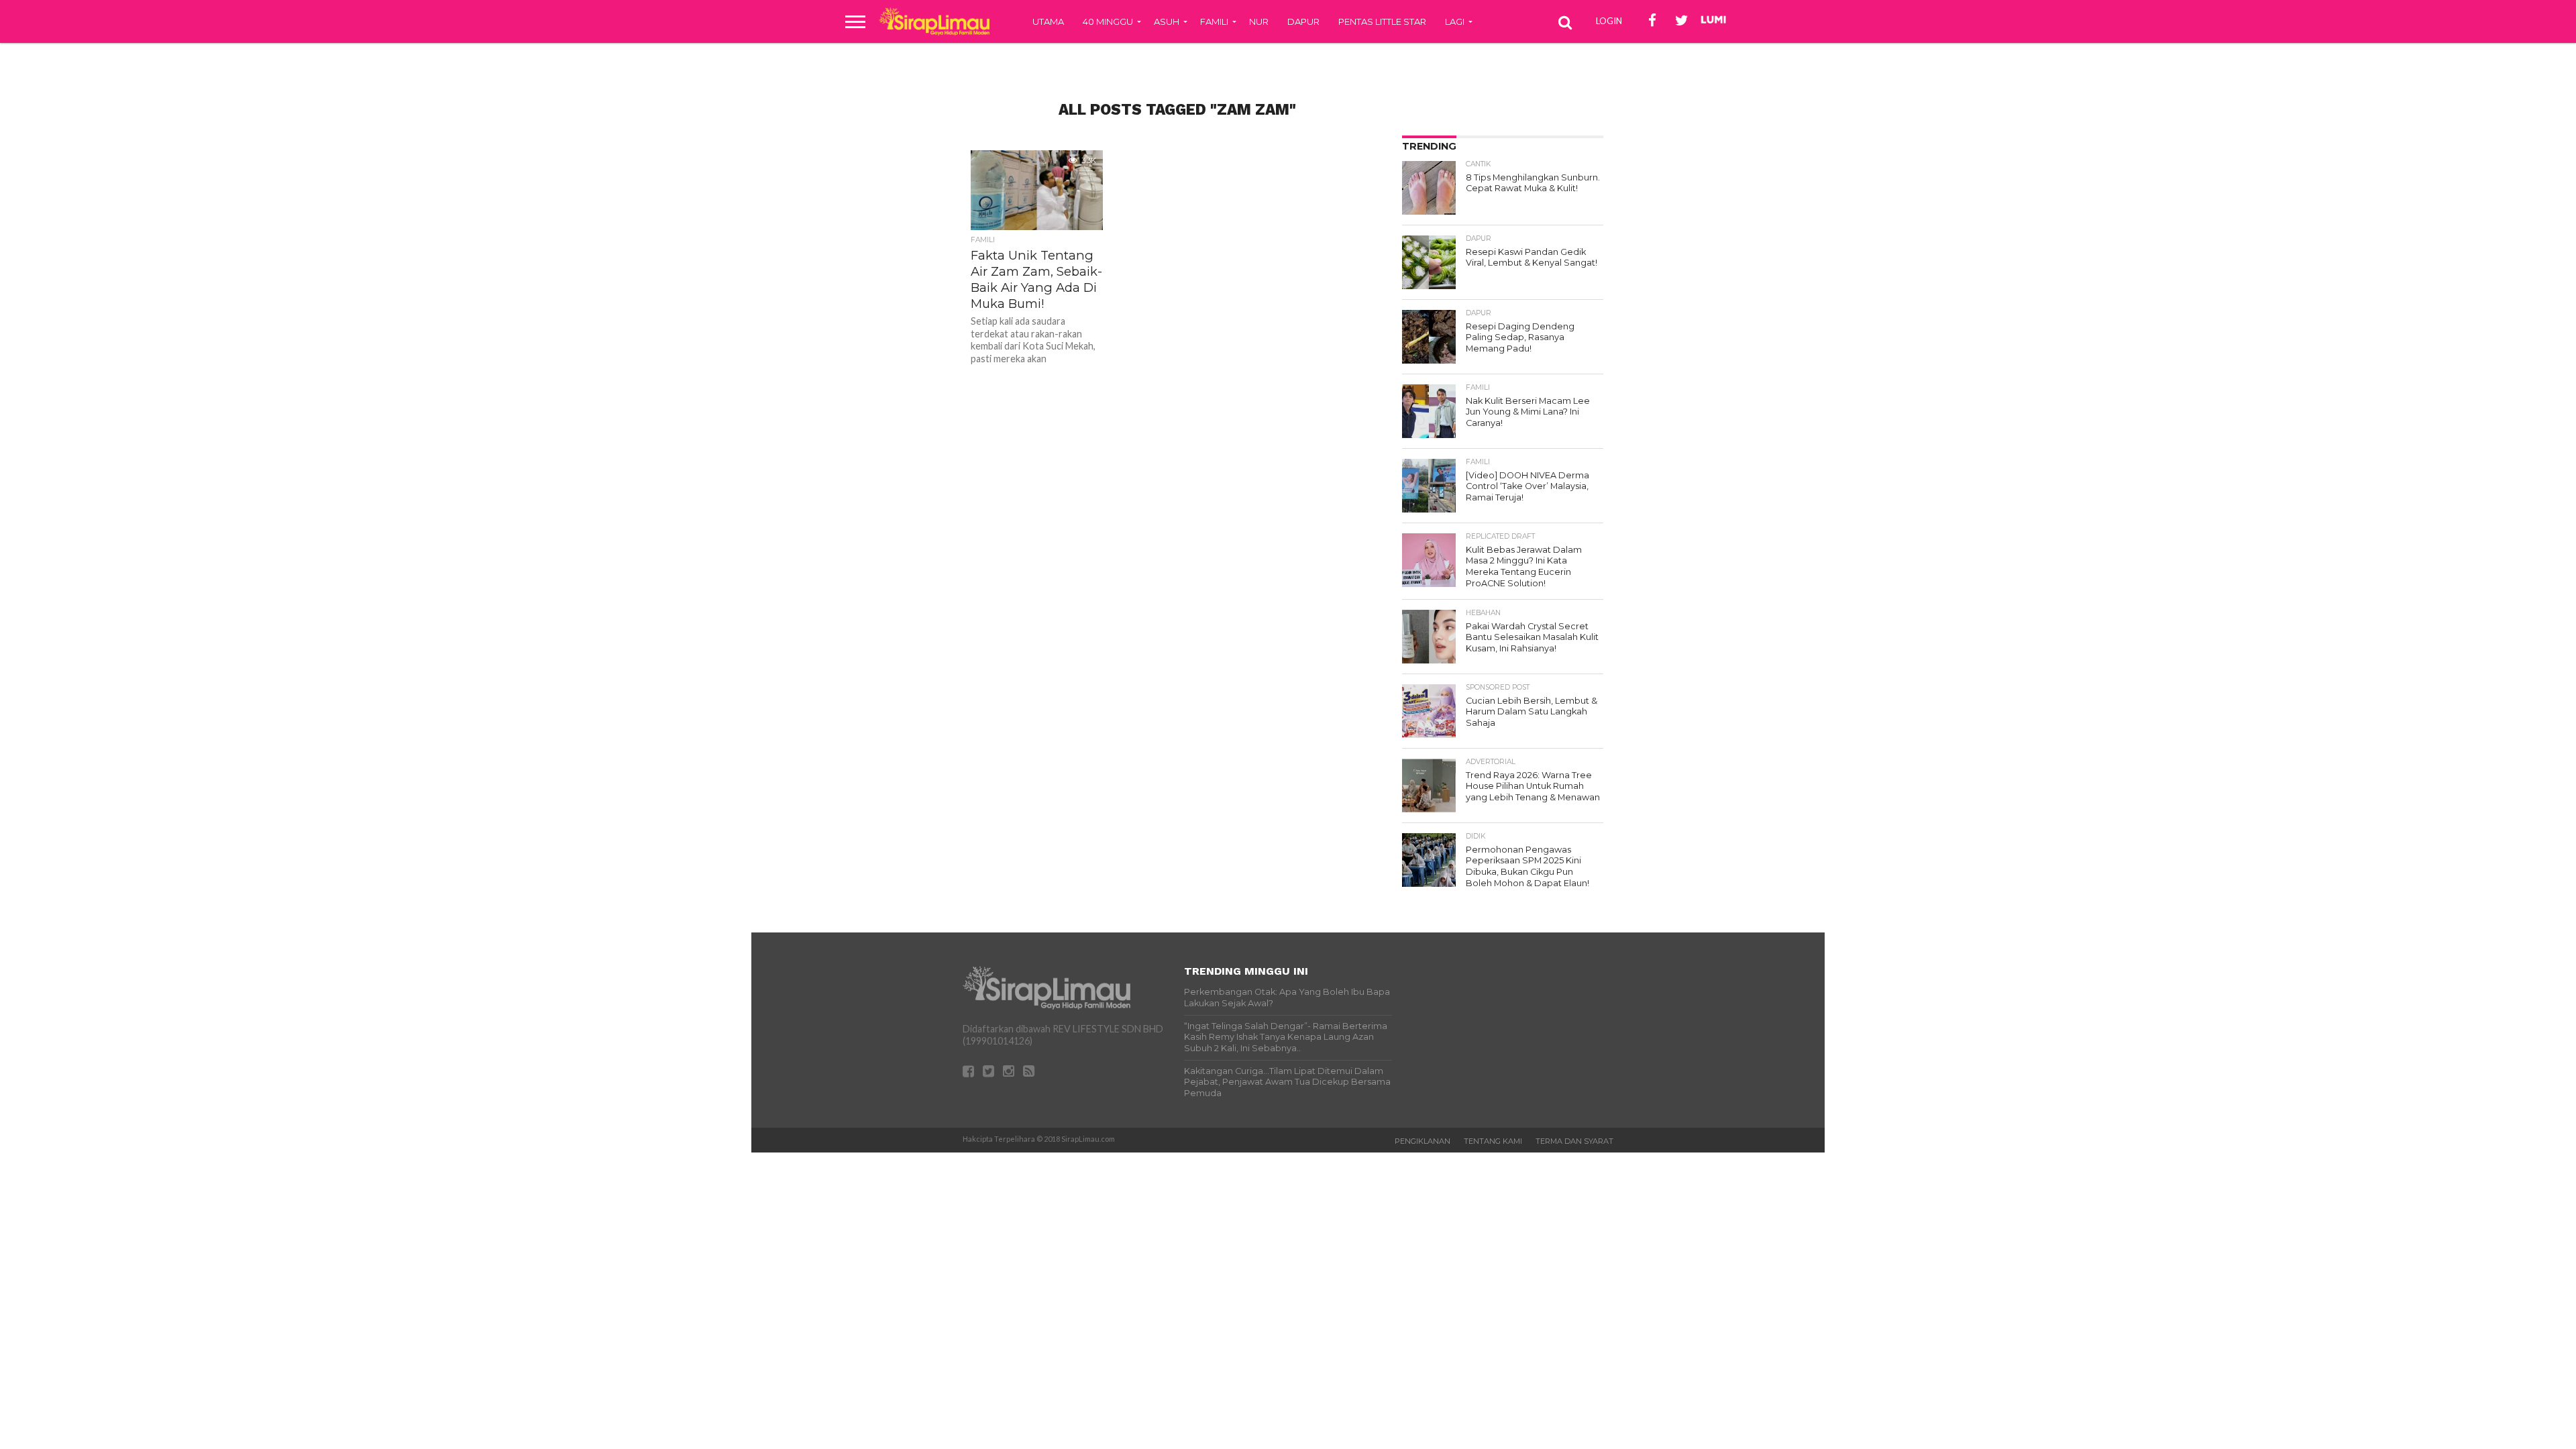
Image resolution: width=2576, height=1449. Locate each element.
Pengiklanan (1423, 1141)
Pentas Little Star (1382, 21)
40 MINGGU (1108, 21)
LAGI (1455, 21)
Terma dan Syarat (1574, 1141)
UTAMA (1048, 21)
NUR (1259, 21)
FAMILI (1214, 21)
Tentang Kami (1493, 1141)
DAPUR (1303, 21)
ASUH (1167, 21)
